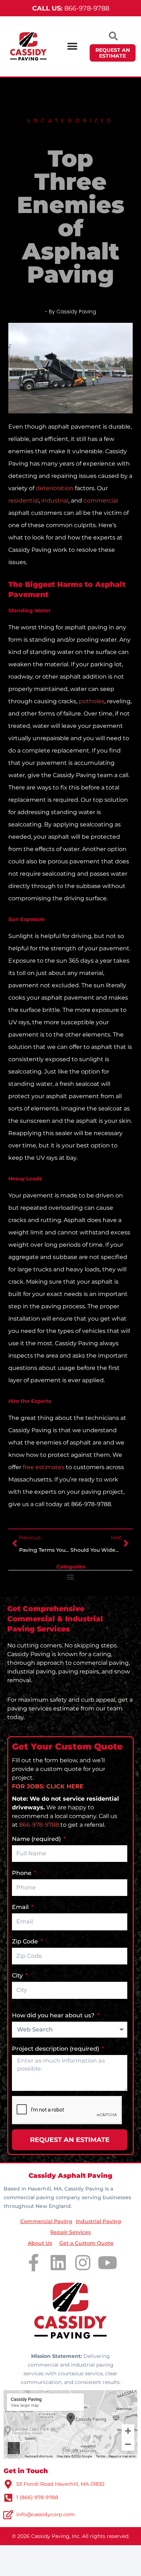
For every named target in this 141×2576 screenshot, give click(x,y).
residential (23, 501)
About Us (40, 2243)
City (18, 1975)
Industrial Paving (99, 2221)
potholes (92, 701)
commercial (101, 501)
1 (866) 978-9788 (37, 2497)
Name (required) (37, 1839)
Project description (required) (56, 2049)
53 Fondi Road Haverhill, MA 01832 (60, 2484)
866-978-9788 (71, 8)
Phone (22, 1873)
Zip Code (26, 1941)
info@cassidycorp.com (46, 2514)
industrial (55, 501)
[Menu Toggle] (72, 46)
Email (21, 1907)
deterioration (55, 488)
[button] (71, 1577)
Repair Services (70, 2232)
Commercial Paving (46, 2221)
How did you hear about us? (54, 2015)
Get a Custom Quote (86, 2243)
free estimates (44, 1467)
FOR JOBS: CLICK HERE (48, 1786)
